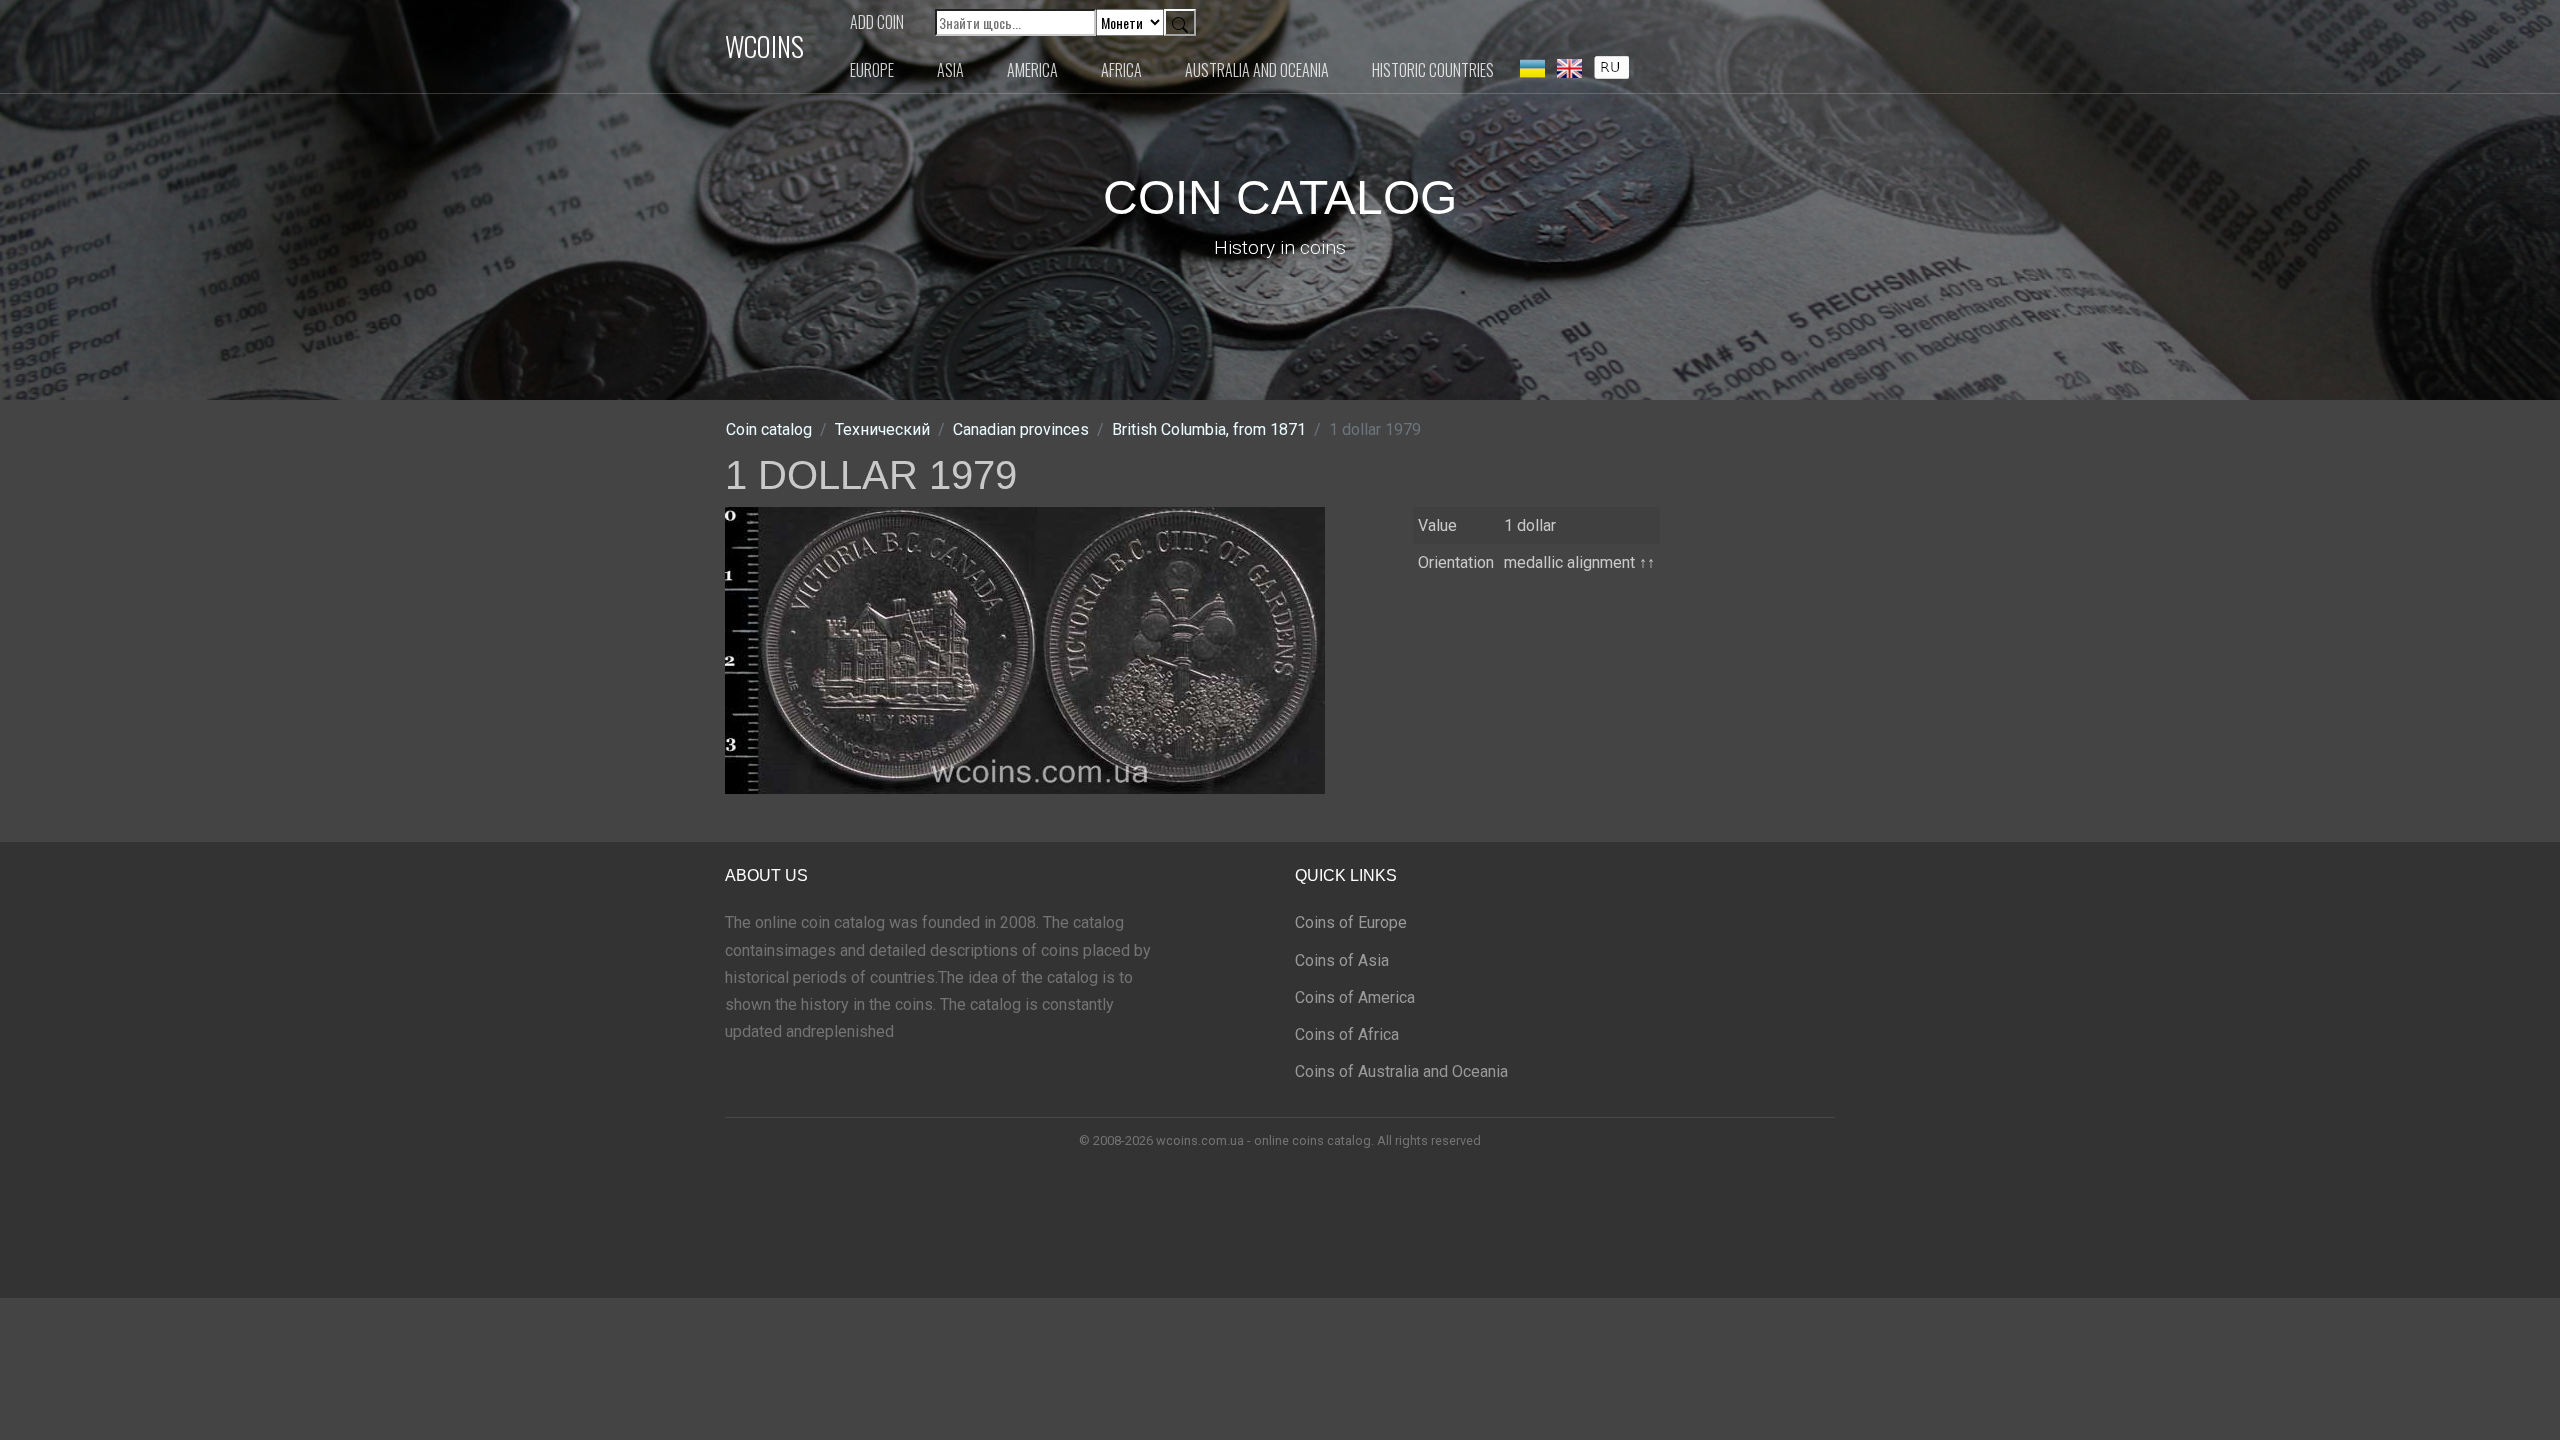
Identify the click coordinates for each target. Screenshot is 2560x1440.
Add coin (877, 22)
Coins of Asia (1342, 960)
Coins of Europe (1351, 922)
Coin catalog (769, 429)
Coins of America (1355, 997)
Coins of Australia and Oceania (1401, 1071)
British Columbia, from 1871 (1209, 429)
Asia (950, 70)
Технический (882, 429)
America (1032, 70)
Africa (1121, 70)
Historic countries (1433, 70)
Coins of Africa (1347, 1034)
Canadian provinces (1021, 429)
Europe (872, 70)
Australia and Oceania (1257, 70)
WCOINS (764, 46)
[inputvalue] (1611, 66)
